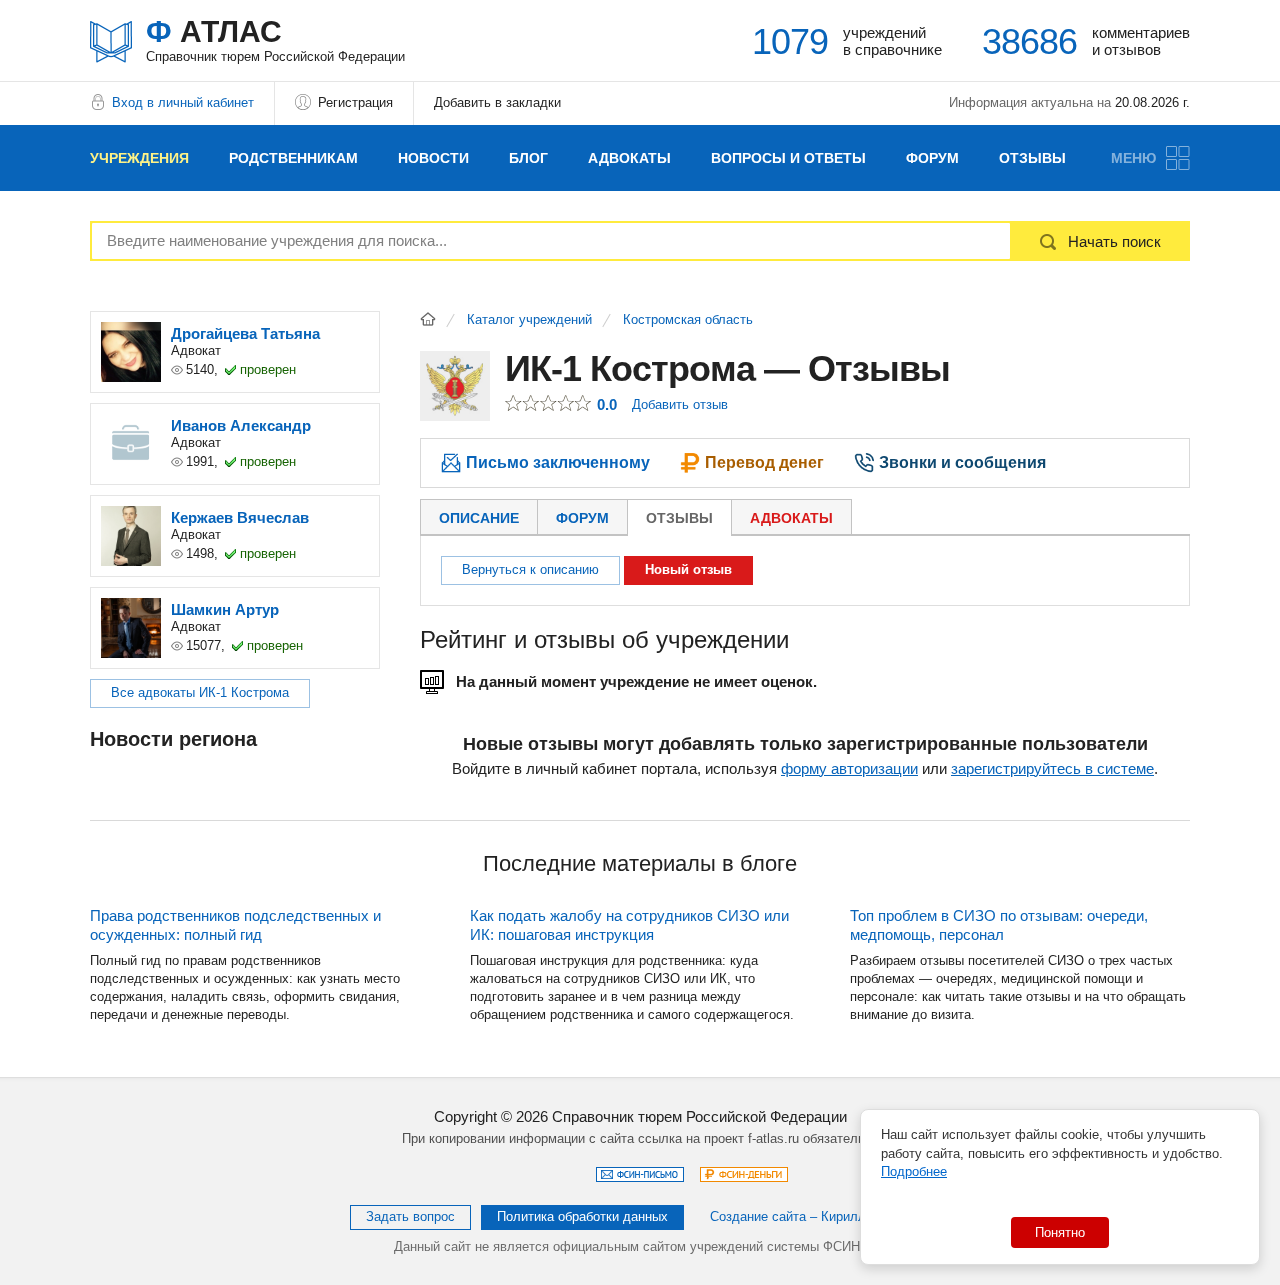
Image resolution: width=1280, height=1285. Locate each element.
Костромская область (688, 320)
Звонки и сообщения (962, 462)
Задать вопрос (410, 1216)
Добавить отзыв (680, 404)
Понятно (1060, 1232)
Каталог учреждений (529, 320)
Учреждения (139, 158)
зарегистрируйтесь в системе (1052, 768)
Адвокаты (629, 158)
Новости (433, 158)
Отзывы (1032, 158)
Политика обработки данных (582, 1216)
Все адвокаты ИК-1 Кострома (200, 692)
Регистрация (355, 102)
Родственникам (293, 158)
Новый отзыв (688, 569)
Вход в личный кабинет (183, 102)
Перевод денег (764, 462)
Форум (932, 158)
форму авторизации (849, 768)
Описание (479, 518)
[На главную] (428, 319)
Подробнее (914, 1171)
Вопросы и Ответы (788, 158)
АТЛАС (275, 39)
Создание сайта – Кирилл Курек (807, 1216)
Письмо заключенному (558, 462)
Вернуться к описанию (530, 569)
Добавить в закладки (497, 102)
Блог (528, 158)
